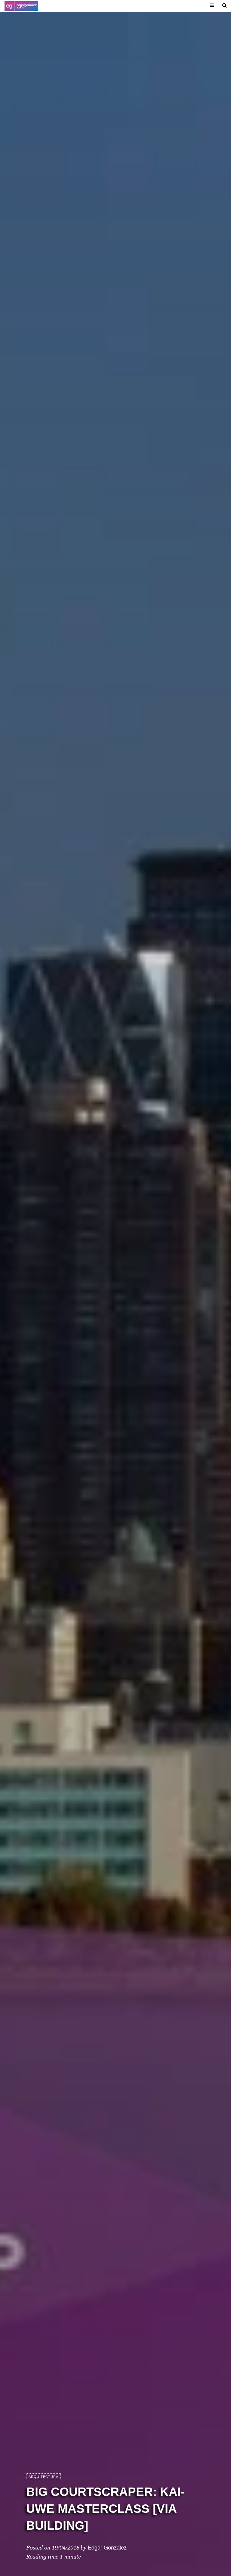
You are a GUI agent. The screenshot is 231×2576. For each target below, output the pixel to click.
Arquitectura (43, 2477)
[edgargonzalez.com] (21, 6)
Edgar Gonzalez (107, 2547)
